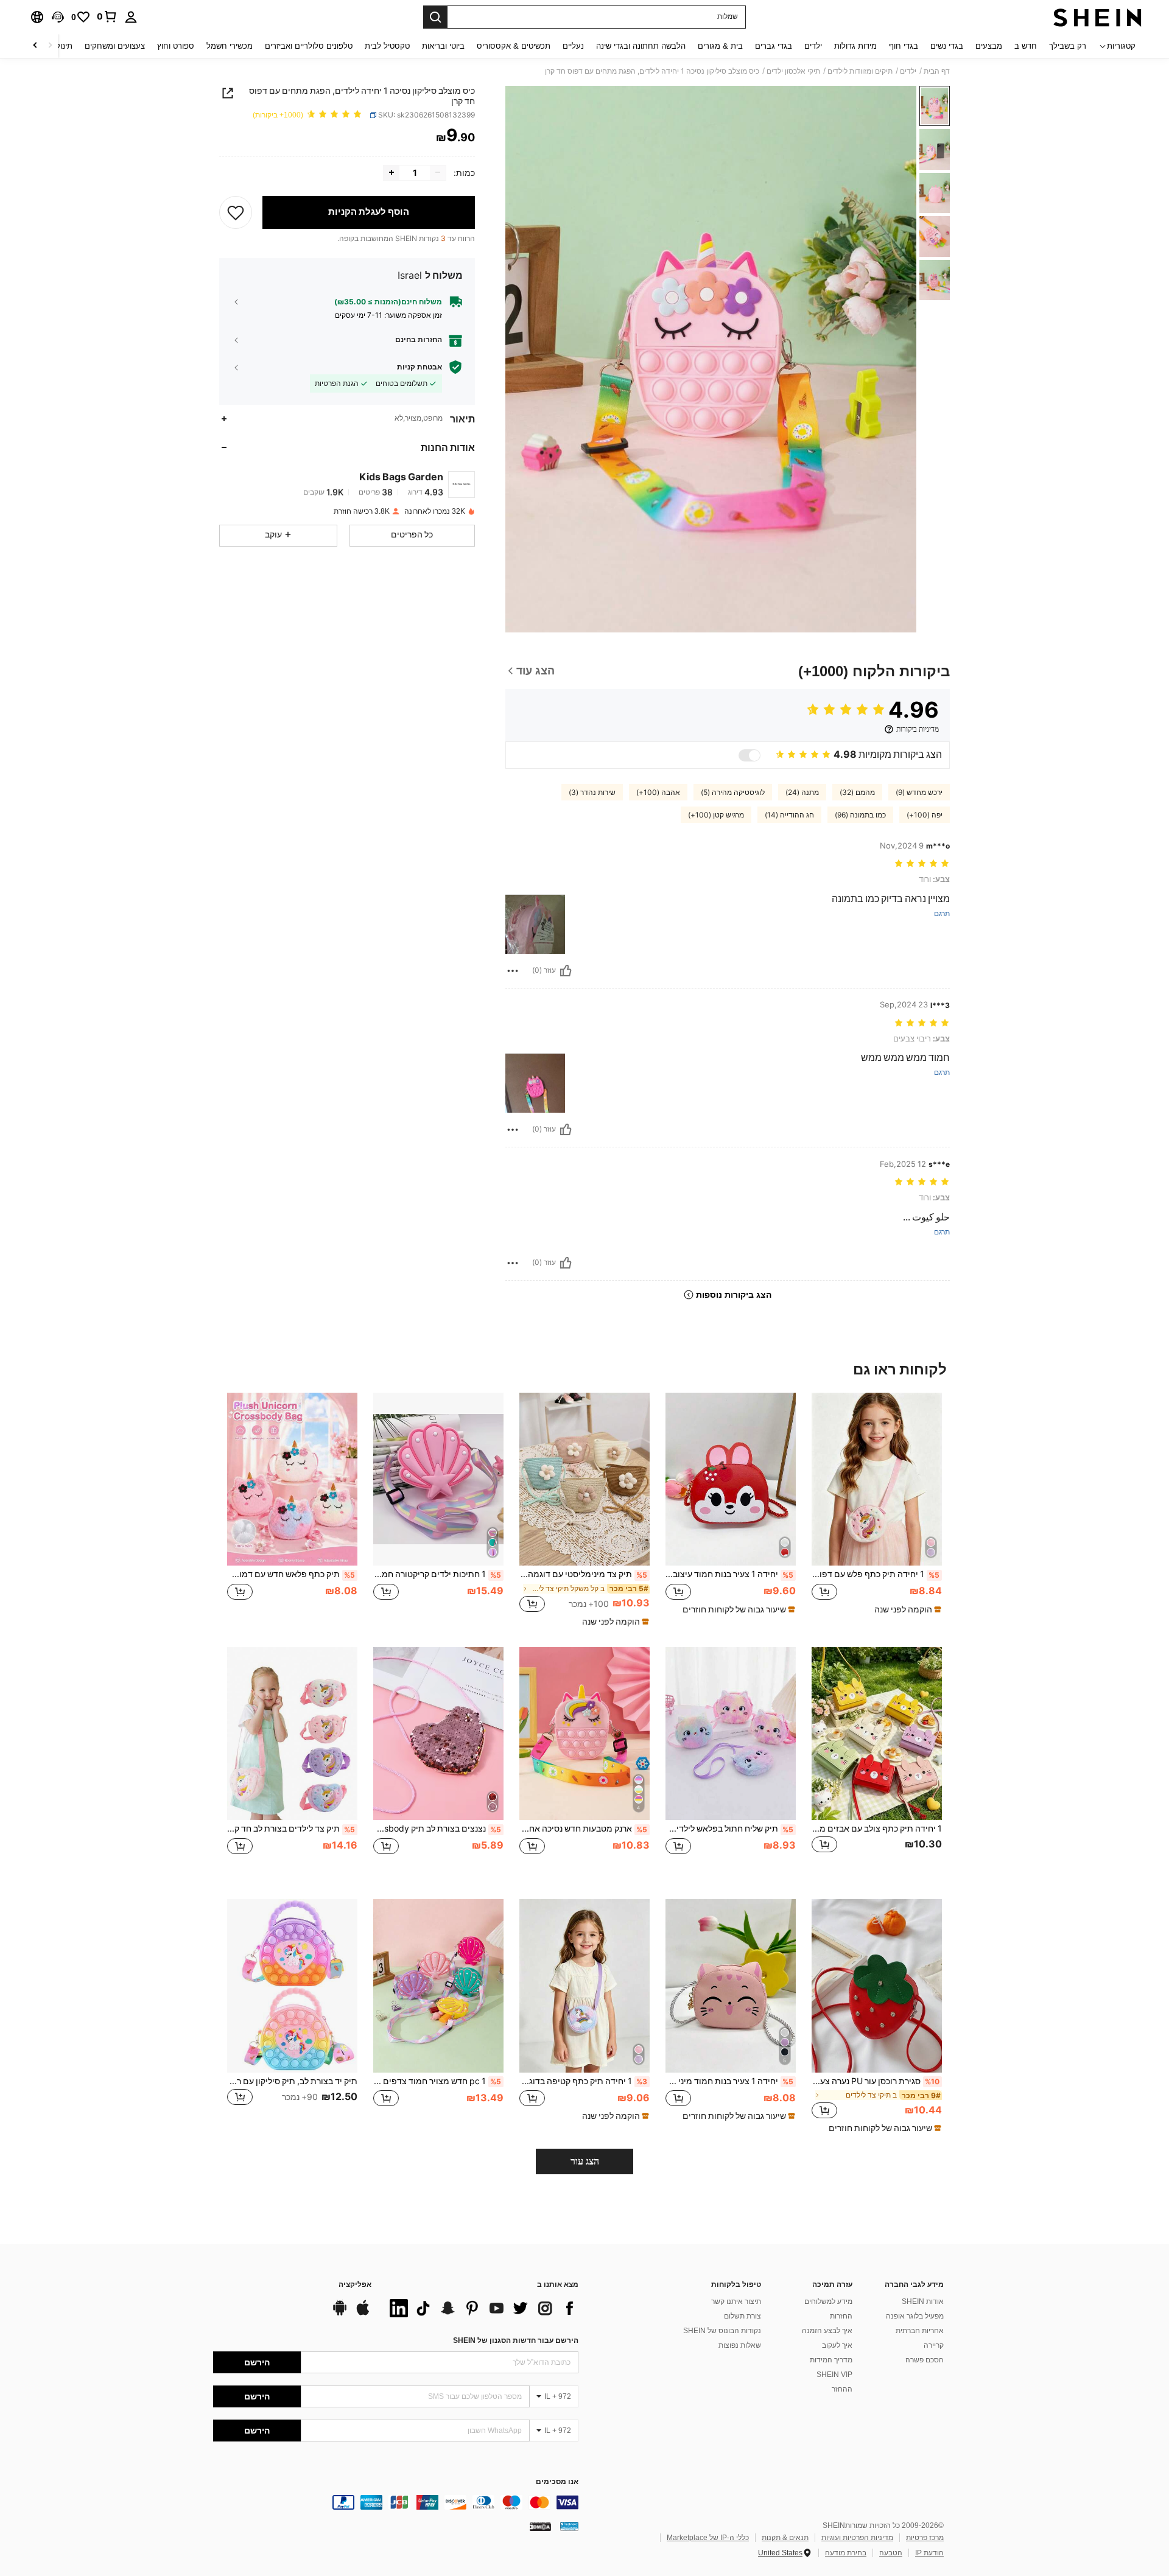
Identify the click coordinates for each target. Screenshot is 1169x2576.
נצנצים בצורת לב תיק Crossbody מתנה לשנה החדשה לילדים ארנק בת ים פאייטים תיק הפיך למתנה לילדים (437, 1829)
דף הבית (937, 71)
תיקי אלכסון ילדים (793, 71)
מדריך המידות (831, 2360)
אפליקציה (355, 2285)
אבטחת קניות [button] (420, 366)
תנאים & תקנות (785, 2538)
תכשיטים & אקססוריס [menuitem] (514, 46)
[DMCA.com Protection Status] (540, 2526)
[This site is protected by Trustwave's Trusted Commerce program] (569, 2526)
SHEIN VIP (834, 2375)
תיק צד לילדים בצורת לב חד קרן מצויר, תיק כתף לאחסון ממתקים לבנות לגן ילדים (291, 1829)
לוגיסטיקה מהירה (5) (733, 793)
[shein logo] (1097, 17)
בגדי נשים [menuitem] (947, 46)
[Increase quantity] (391, 172)
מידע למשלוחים (828, 2301)
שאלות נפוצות (740, 2345)
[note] (906, 1609)
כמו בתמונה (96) (860, 815)
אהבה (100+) (658, 793)
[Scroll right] (35, 46)
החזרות (841, 2316)
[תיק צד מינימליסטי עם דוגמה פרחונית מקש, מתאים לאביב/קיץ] (584, 1479)
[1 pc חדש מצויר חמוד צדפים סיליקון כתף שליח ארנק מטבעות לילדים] (438, 1986)
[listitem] (877, 1509)
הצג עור (585, 2161)
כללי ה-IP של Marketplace (708, 2538)
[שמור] (236, 212)
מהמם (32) (857, 793)
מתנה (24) (802, 793)
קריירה (934, 2345)
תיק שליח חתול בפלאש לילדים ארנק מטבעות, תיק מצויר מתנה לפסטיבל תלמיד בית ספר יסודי (729, 1829)
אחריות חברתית (920, 2331)
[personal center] (131, 17)
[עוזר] (566, 971)
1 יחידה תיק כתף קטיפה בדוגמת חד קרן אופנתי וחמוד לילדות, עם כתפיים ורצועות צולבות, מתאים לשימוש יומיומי (583, 2081)
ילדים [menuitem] (813, 46)
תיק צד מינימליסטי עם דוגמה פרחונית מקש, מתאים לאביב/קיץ (583, 1574)
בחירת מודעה (846, 2553)
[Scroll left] (50, 46)
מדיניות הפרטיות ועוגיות (857, 2538)
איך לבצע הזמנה (827, 2331)
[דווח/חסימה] (513, 971)
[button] (58, 17)
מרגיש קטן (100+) (716, 815)
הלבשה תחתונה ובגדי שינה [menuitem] (641, 46)
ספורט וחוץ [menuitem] (176, 46)
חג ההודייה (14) (789, 815)
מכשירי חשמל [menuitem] (230, 46)
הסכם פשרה (925, 2360)
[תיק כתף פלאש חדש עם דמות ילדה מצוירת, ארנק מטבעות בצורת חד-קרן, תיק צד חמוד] (292, 1479)
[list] (481, 2308)
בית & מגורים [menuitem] (720, 46)
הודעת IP (929, 2553)
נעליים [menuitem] (573, 46)
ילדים (908, 71)
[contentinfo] (396, 2502)
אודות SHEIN (923, 2301)
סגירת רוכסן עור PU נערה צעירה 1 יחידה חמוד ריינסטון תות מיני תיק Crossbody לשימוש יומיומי (876, 2081)
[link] (107, 16)
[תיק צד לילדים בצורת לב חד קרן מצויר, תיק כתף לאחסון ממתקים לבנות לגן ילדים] (292, 1734)
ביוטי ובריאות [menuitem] (443, 46)
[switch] (749, 755)
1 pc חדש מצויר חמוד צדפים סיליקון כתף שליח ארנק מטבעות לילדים (437, 2081)
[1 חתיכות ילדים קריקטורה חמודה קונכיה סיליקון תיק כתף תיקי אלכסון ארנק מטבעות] (438, 1479)
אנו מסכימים (557, 2482)
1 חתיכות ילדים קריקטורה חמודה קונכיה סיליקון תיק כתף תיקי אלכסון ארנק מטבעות (437, 1574)
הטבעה (891, 2553)
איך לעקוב (837, 2345)
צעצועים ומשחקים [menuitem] (115, 46)
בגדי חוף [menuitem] (904, 46)
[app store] (363, 2314)
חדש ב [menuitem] (1026, 46)
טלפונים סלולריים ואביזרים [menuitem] (309, 46)
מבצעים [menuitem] (989, 46)
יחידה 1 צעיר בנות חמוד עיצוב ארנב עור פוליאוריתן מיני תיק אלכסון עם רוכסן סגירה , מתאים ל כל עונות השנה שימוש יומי (729, 1574)
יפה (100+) (925, 815)
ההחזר (842, 2389)
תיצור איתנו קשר (736, 2301)
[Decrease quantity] (438, 172)
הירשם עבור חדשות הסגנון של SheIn (516, 2340)
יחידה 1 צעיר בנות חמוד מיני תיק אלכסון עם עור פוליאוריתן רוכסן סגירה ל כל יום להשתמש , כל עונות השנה (729, 2081)
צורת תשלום (742, 2316)
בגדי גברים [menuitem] (774, 46)
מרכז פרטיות (925, 2538)
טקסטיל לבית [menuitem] (387, 46)
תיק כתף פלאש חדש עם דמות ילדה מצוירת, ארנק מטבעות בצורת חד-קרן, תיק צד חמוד (291, 1574)
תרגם (942, 914)
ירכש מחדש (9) (919, 793)
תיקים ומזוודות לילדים (860, 71)
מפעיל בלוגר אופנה (915, 2316)
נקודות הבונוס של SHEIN (722, 2331)
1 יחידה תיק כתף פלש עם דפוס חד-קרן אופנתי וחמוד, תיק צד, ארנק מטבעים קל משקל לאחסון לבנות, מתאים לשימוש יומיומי (876, 1574)
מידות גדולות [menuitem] (855, 46)
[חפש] (435, 17)
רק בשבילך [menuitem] (1068, 46)
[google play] (340, 2314)
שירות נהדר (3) (592, 793)
